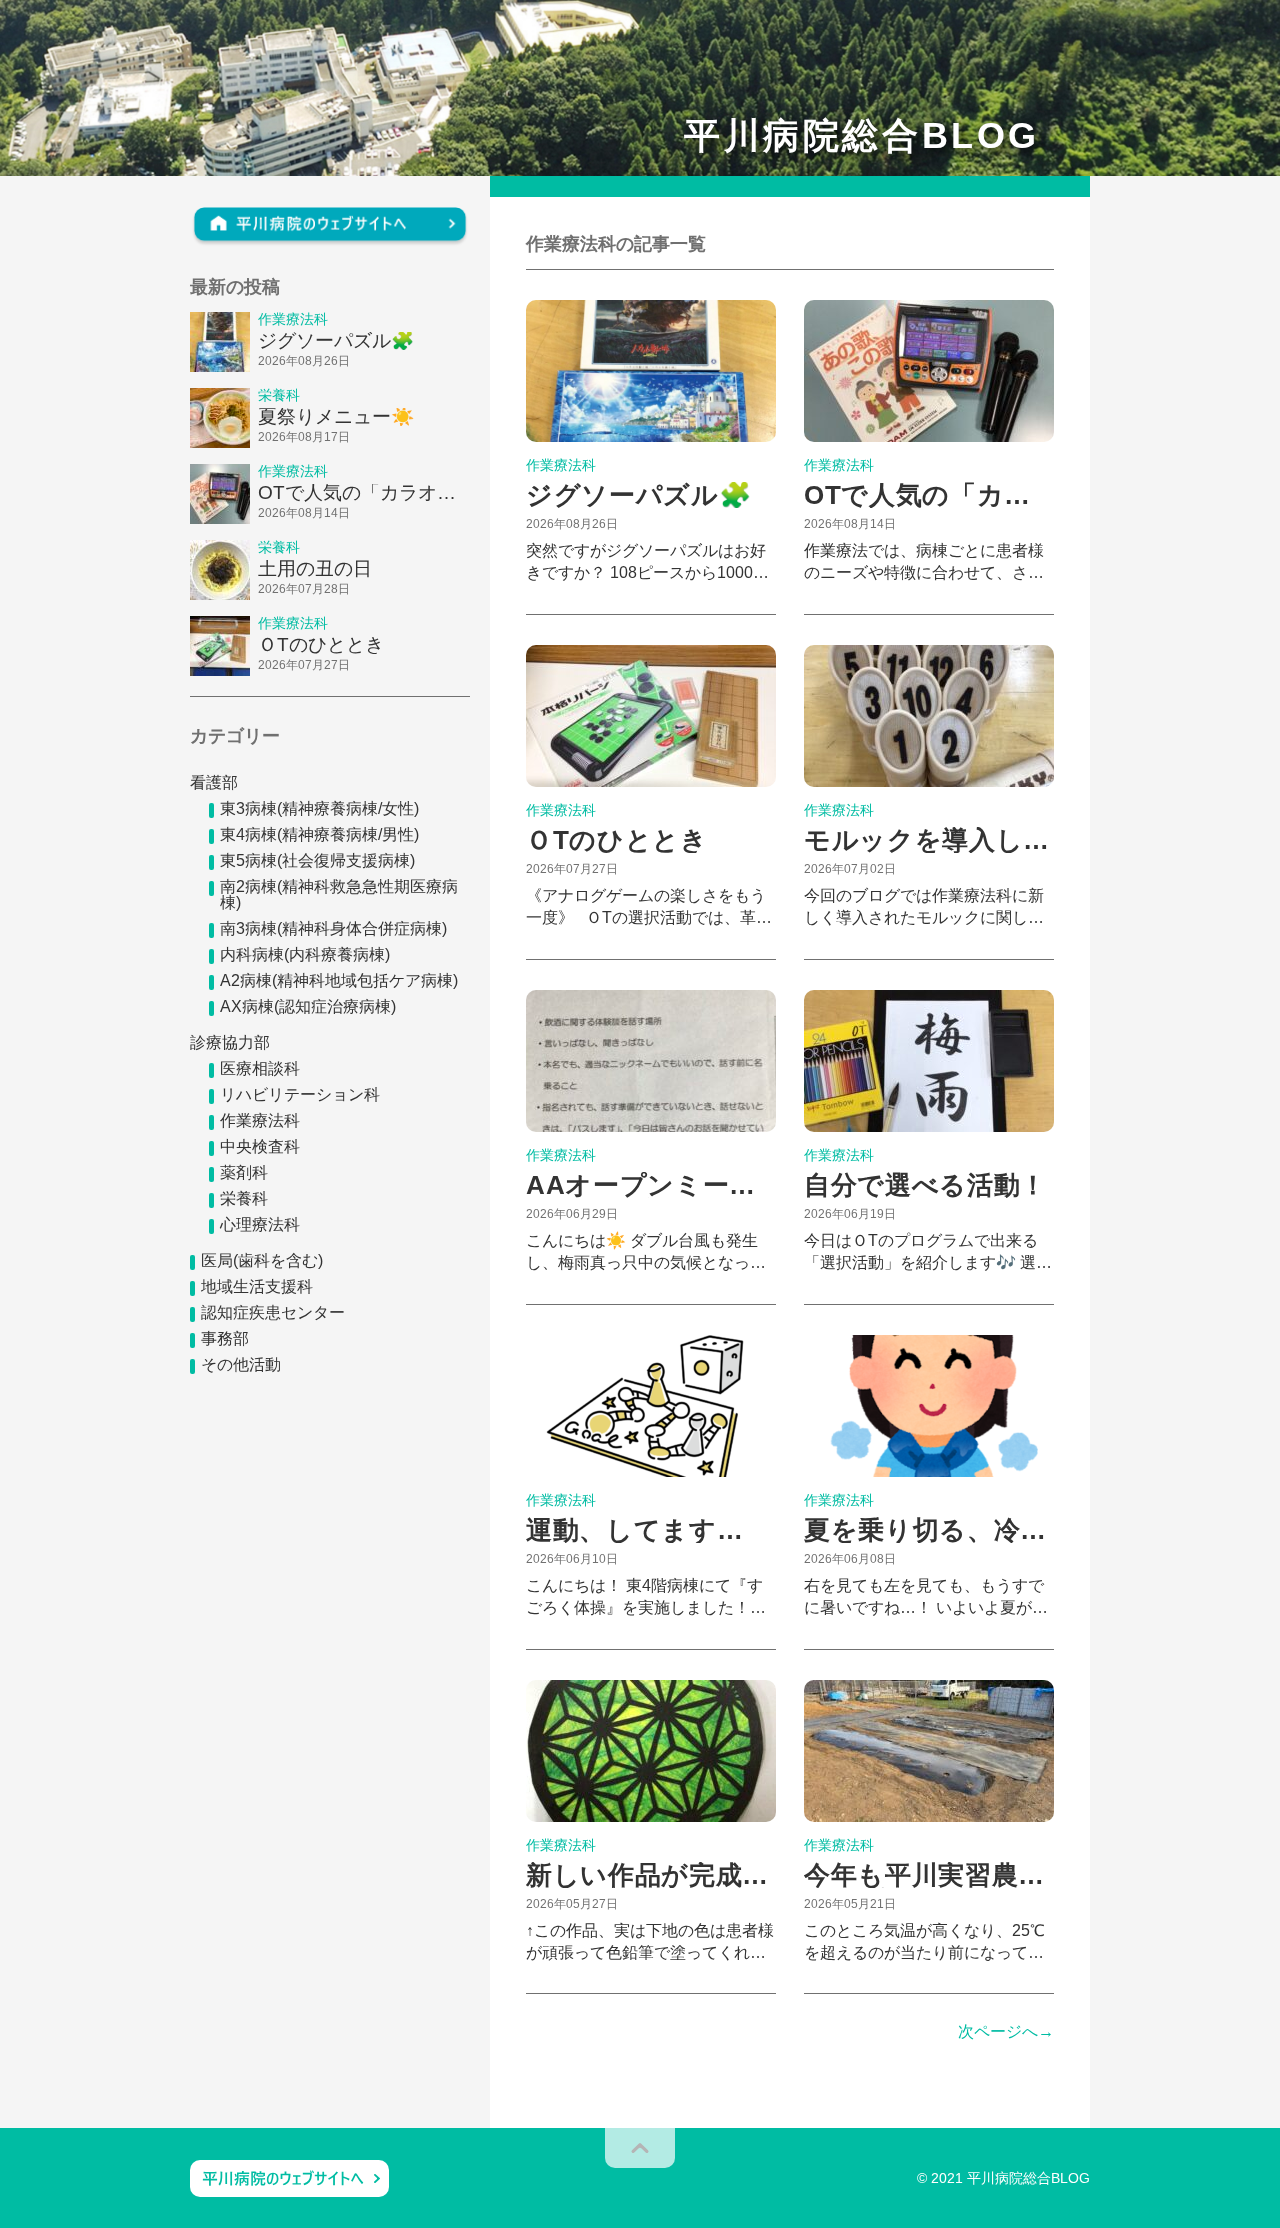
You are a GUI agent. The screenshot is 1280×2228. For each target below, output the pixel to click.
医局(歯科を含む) (262, 1260)
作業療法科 (260, 1120)
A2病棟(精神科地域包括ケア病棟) (339, 980)
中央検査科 (260, 1146)
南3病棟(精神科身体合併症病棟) (333, 928)
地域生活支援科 (257, 1286)
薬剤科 (244, 1172)
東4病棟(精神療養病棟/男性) (319, 834)
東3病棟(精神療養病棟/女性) (319, 808)
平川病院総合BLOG (862, 136)
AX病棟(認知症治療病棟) (308, 1006)
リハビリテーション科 (300, 1094)
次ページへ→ (1006, 2032)
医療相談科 (260, 1068)
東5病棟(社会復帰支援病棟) (317, 860)
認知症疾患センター (273, 1312)
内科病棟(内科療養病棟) (305, 954)
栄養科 (244, 1198)
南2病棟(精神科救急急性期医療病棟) (339, 894)
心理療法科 (260, 1224)
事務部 (225, 1338)
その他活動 (241, 1364)
